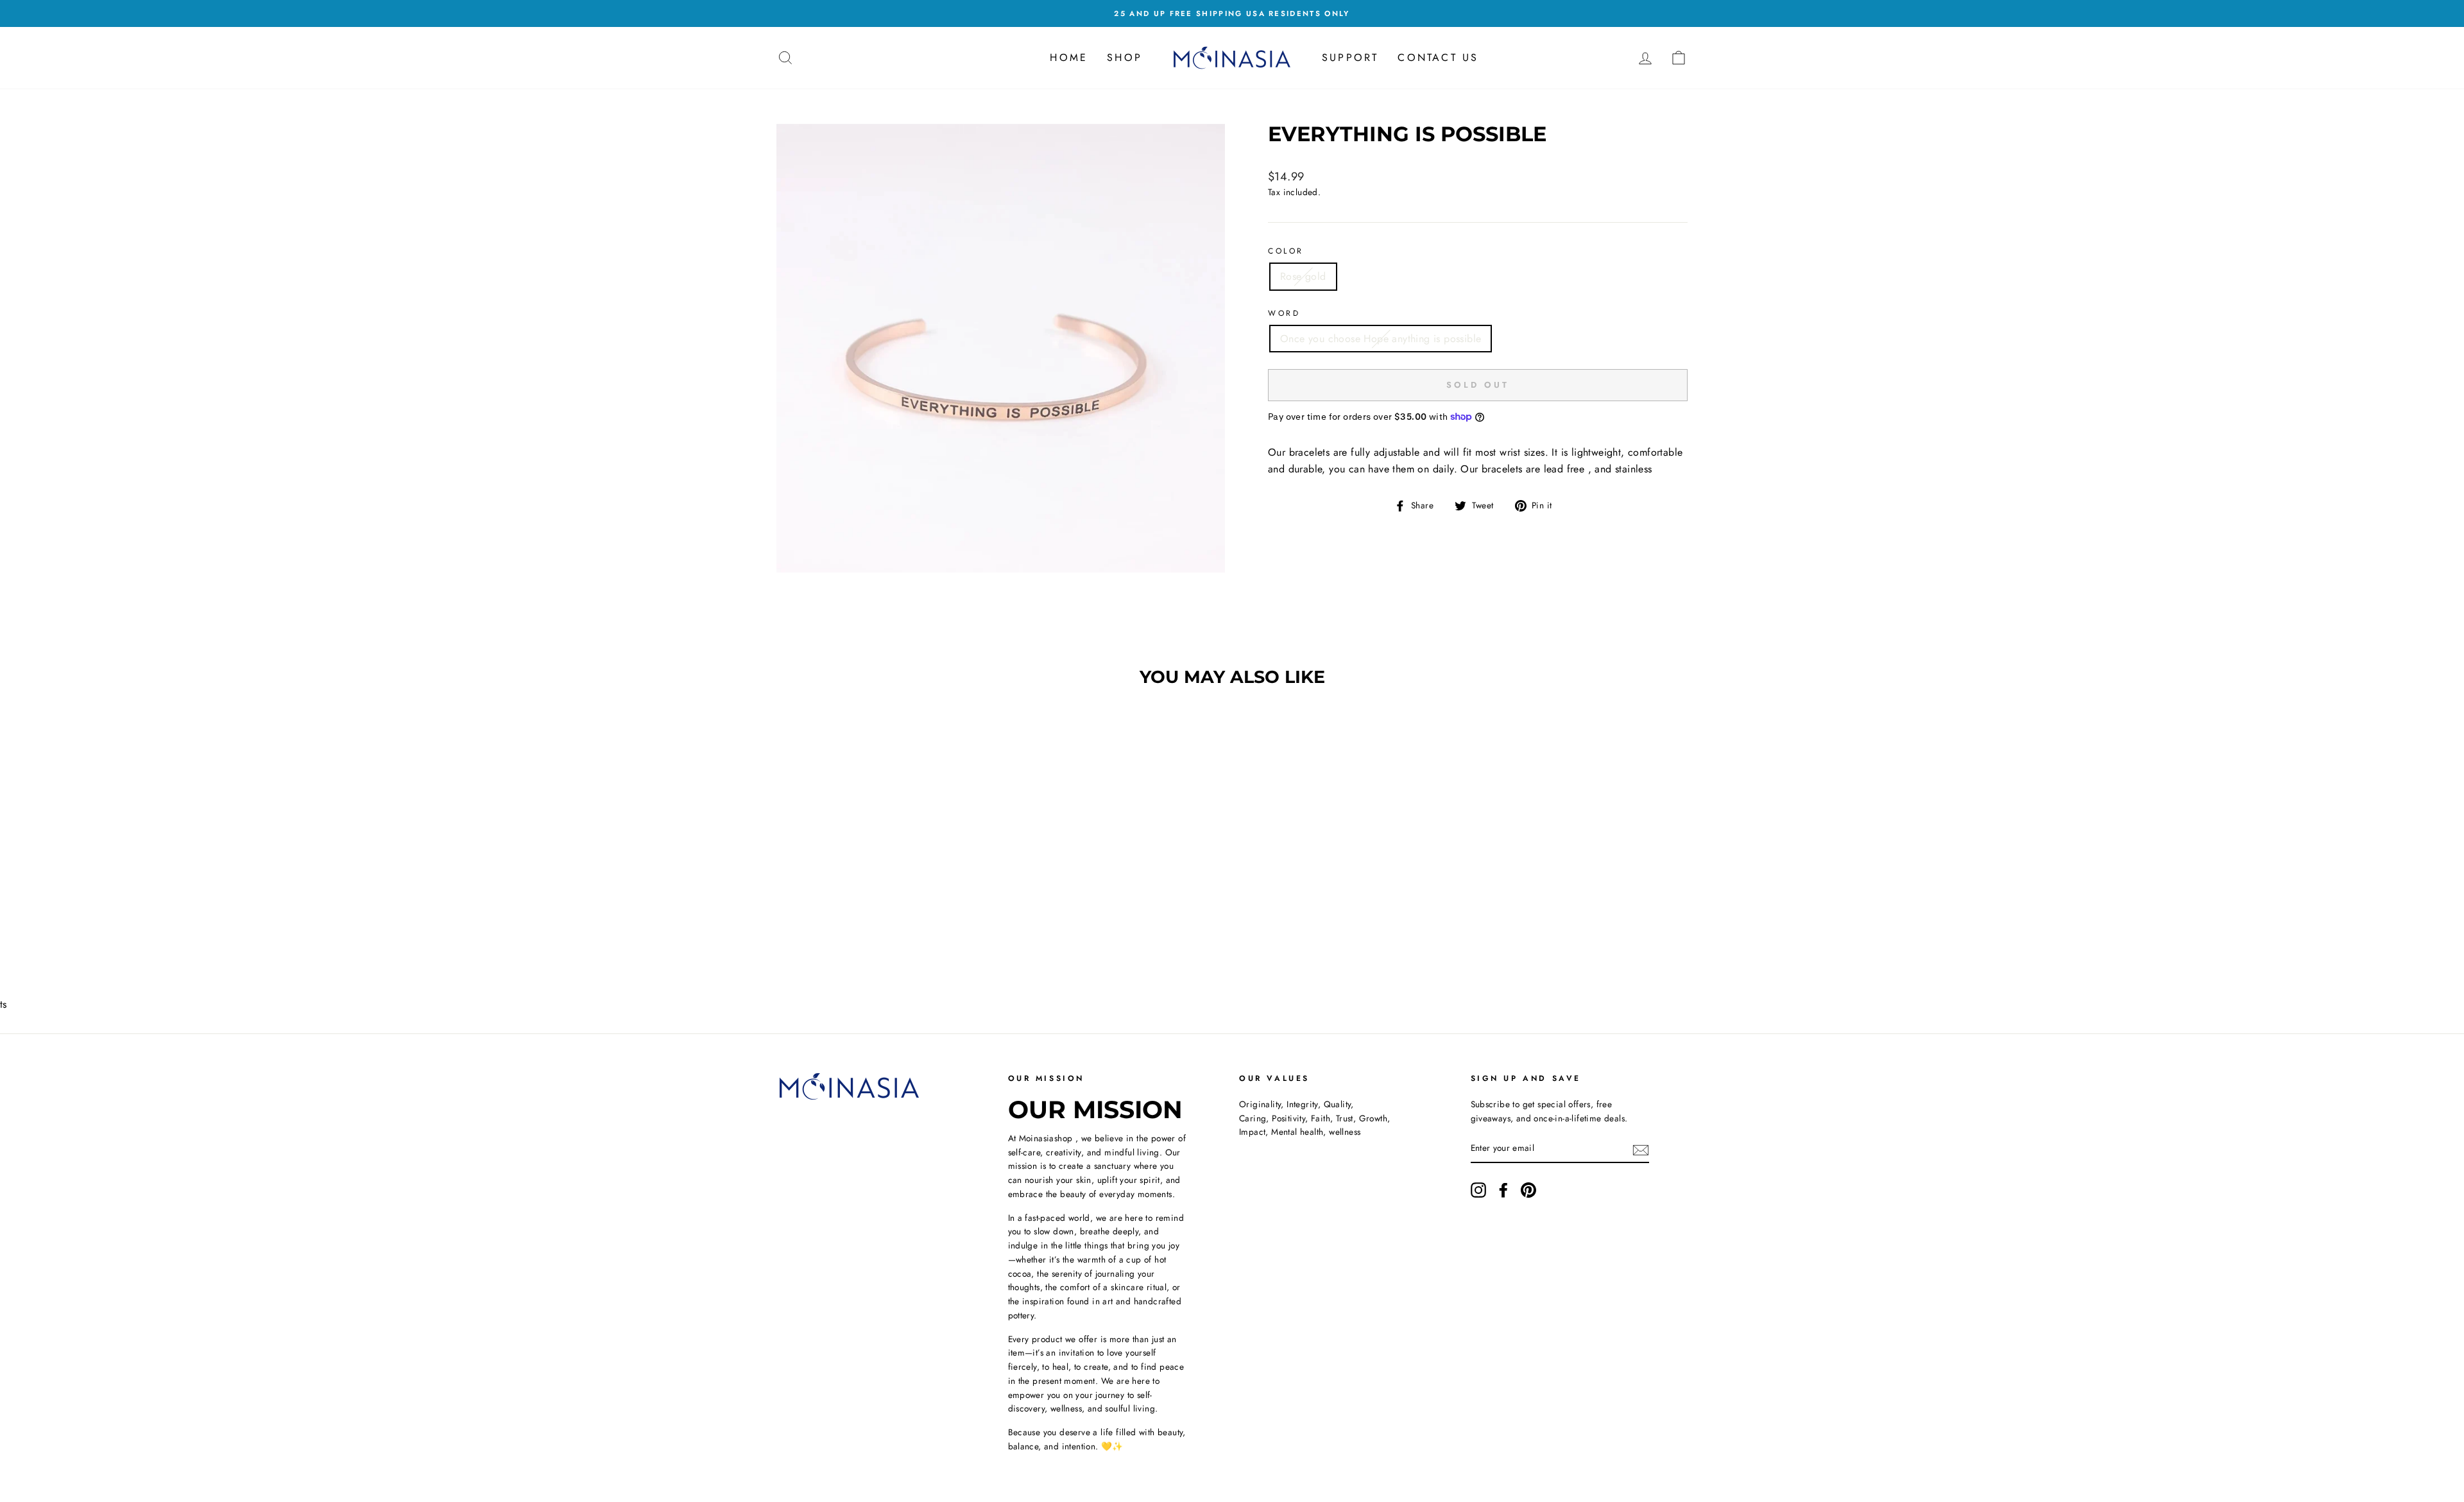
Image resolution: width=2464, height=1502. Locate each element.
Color (1286, 251)
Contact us (1438, 57)
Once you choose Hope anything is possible (1381, 339)
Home (1069, 57)
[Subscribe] (1641, 1149)
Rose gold (1303, 276)
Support (1350, 57)
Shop (1125, 57)
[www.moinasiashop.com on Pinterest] (1528, 1190)
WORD (1284, 313)
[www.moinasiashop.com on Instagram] (1478, 1190)
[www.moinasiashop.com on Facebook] (1503, 1190)
